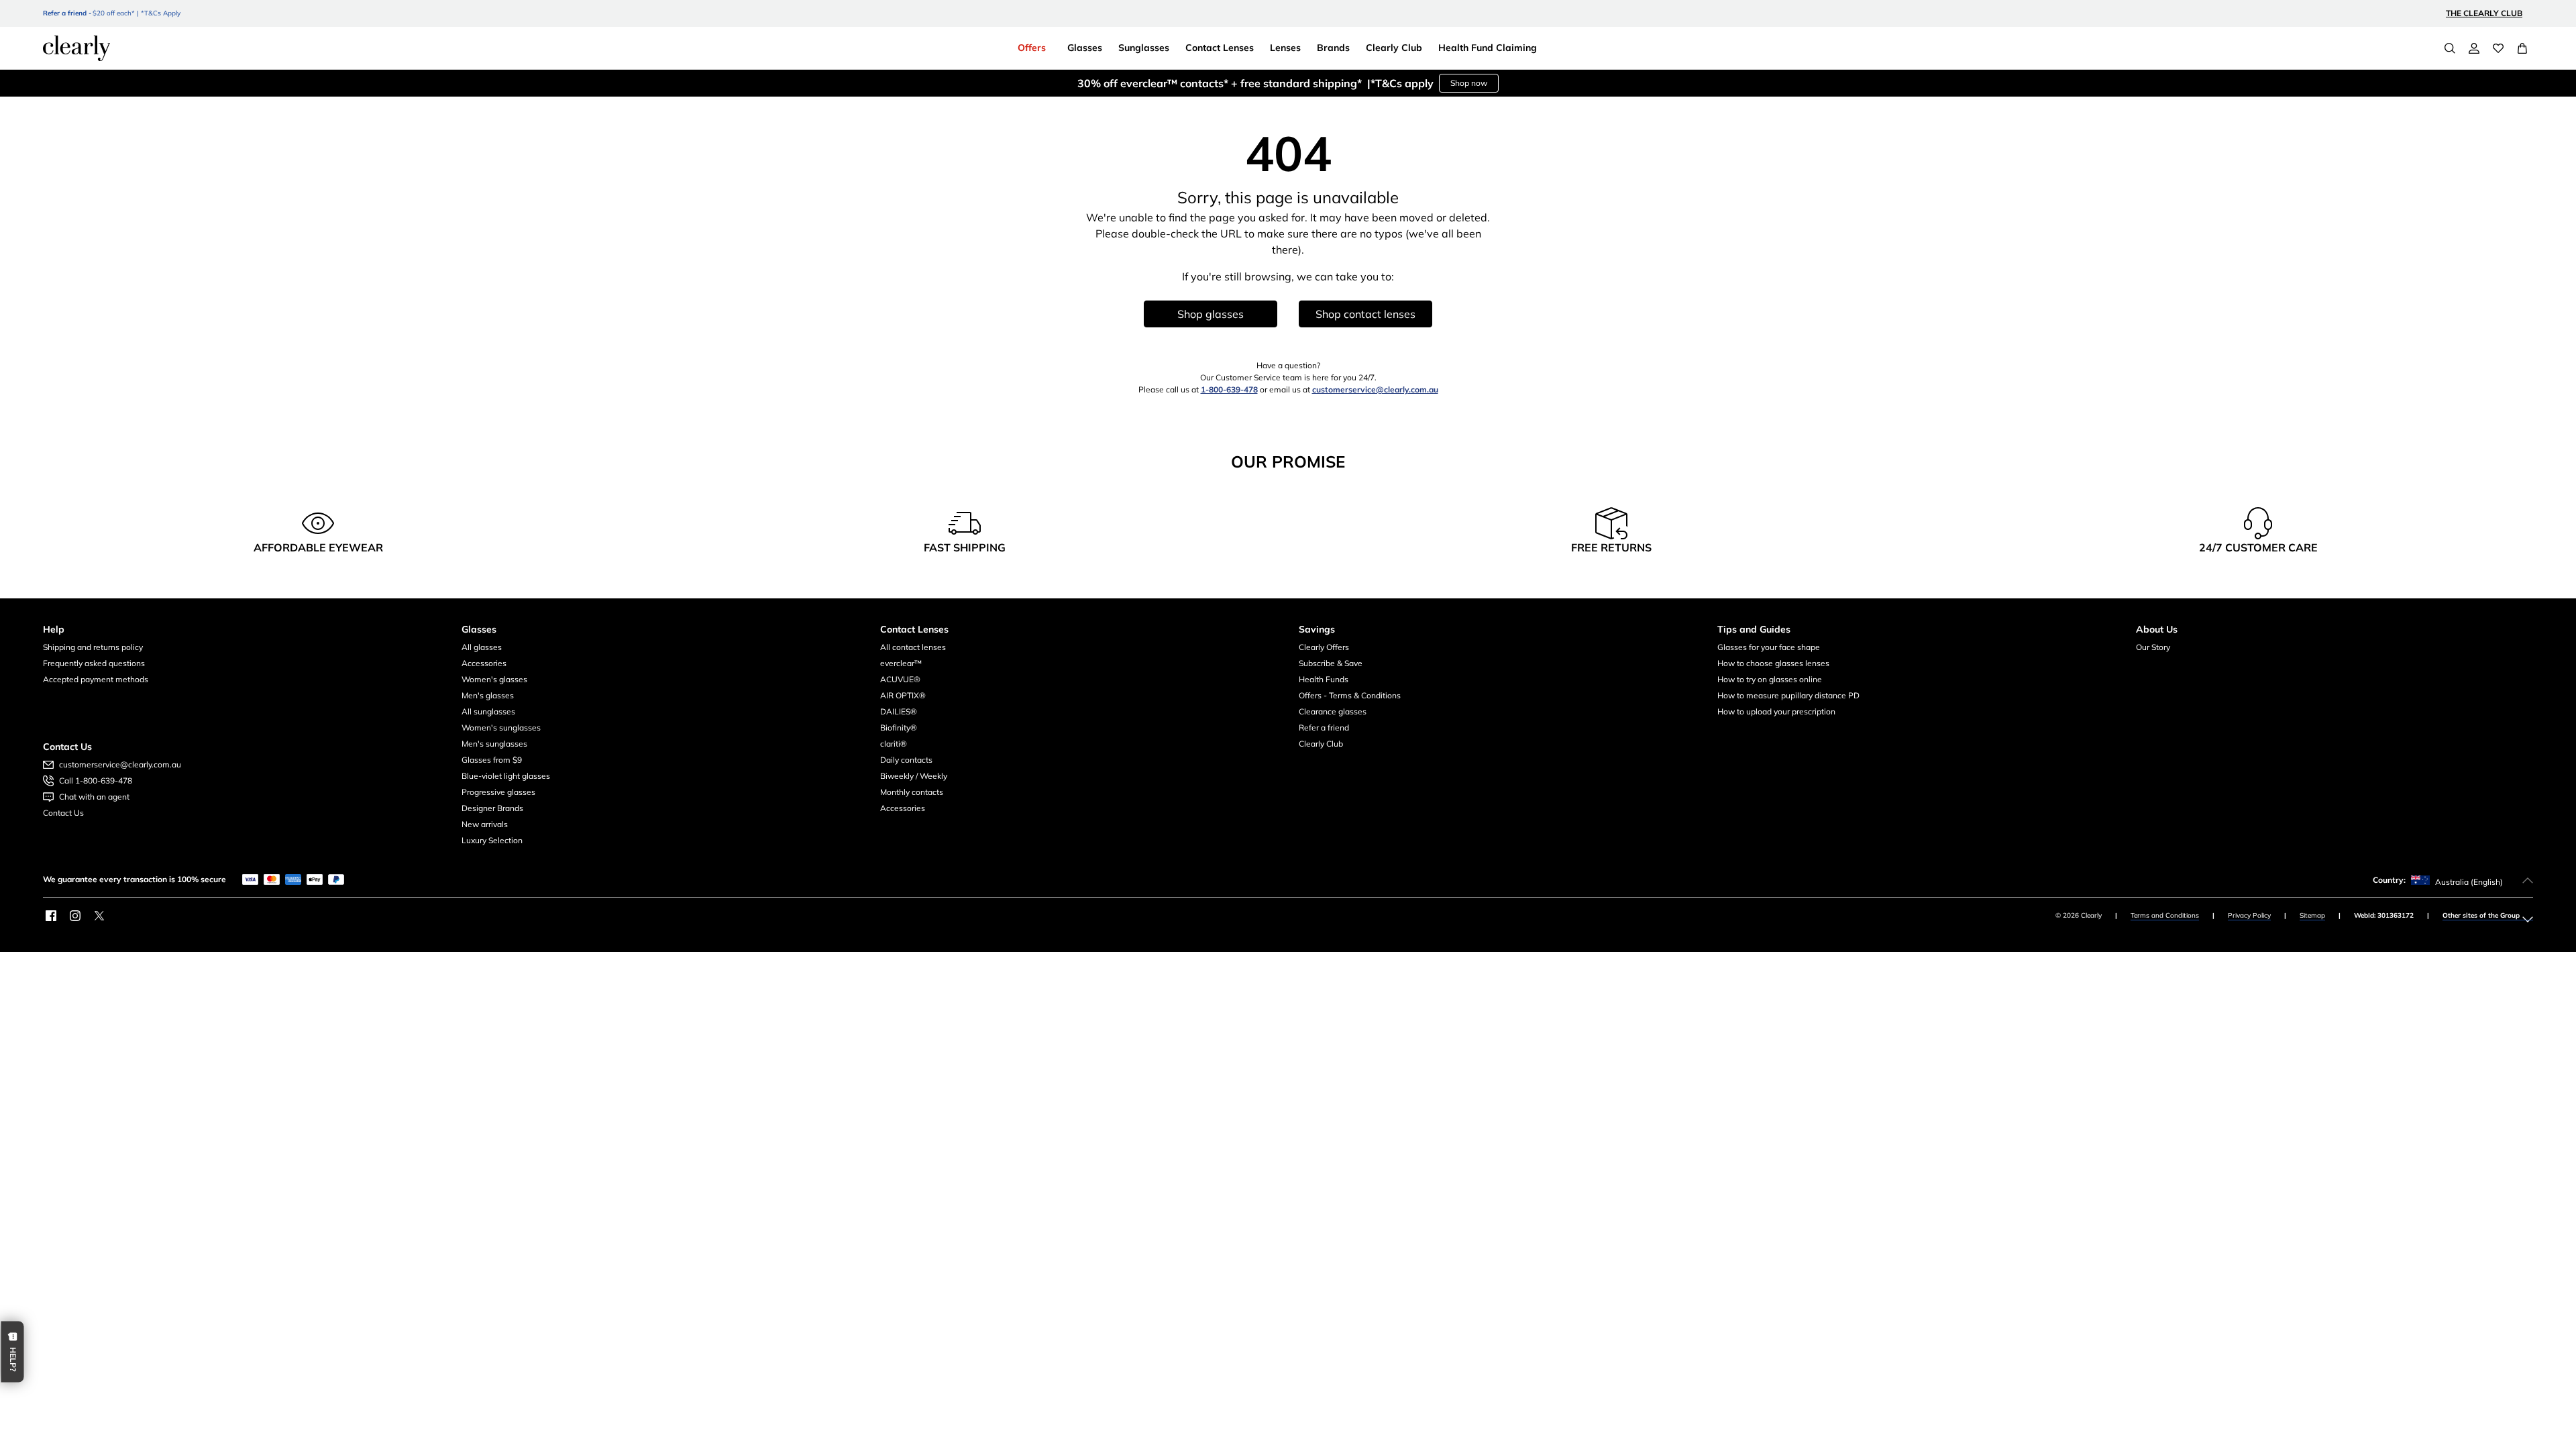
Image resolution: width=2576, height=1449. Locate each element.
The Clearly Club (2484, 13)
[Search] (2450, 48)
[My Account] (2474, 48)
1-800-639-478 (1229, 389)
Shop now (1469, 83)
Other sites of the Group (2481, 915)
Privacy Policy (2249, 915)
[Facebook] (51, 916)
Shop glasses (1211, 314)
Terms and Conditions (2165, 915)
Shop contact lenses (1365, 314)
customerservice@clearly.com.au (1375, 389)
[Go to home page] (76, 48)
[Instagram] (75, 916)
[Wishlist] (2498, 48)
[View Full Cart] (2522, 48)
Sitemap (2312, 915)
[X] (99, 916)
